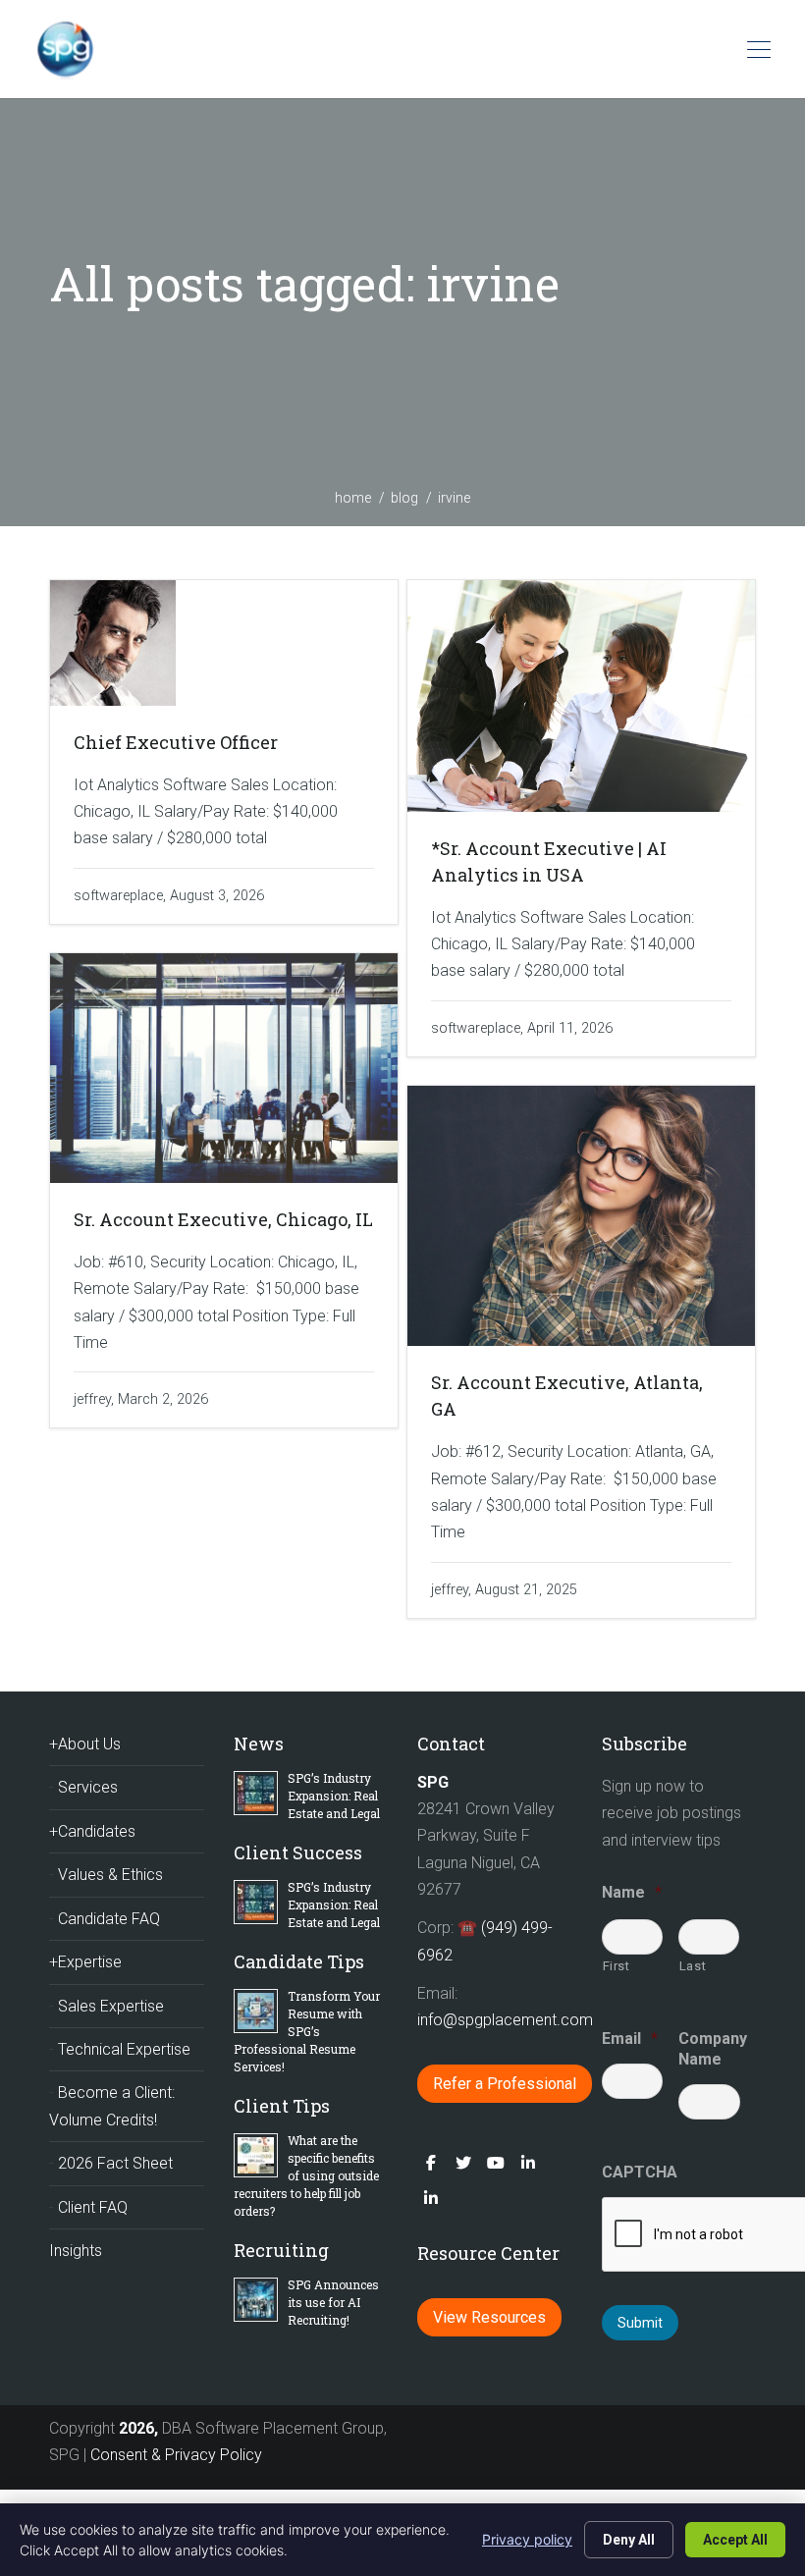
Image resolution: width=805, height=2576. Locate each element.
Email (630, 2039)
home (353, 498)
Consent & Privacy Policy (176, 2455)
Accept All (735, 2540)
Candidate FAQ (109, 1919)
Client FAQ (93, 2207)
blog (404, 498)
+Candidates (92, 1831)
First (617, 1966)
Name (632, 1892)
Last (693, 1966)
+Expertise (85, 1962)
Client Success (298, 1852)
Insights (76, 2251)
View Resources (489, 2317)
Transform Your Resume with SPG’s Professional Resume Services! (307, 2031)
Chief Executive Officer (176, 742)
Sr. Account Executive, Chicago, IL (223, 1219)
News (259, 1744)
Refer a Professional (505, 2084)
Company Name (709, 2049)
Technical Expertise (124, 2049)
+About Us (85, 1744)
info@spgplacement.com (507, 2020)
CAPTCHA (640, 2172)
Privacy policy (527, 2539)
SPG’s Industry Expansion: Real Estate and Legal (334, 1796)
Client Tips (282, 2106)
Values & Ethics (110, 1875)
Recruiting (281, 2250)
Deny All (629, 2540)
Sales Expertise (111, 2006)
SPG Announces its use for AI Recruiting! (333, 2302)
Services (88, 1787)
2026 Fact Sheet (115, 2163)
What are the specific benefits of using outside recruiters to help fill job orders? (306, 2175)
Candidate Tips (299, 1961)
